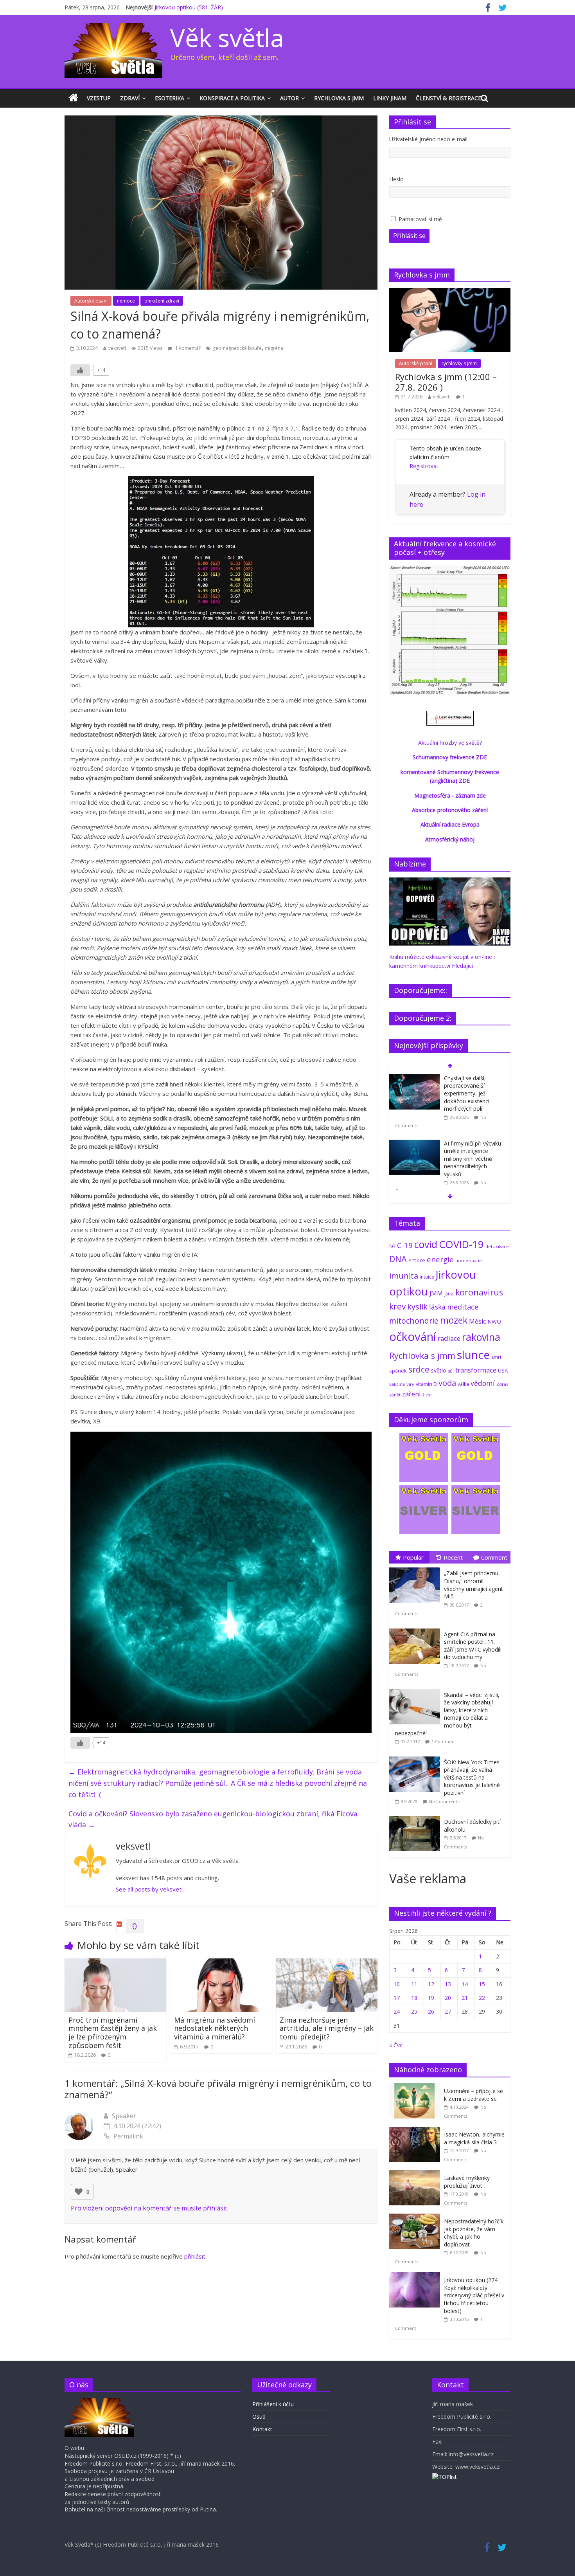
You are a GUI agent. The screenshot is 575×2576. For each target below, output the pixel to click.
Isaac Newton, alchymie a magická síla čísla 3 (474, 2138)
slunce (473, 1355)
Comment (494, 1557)
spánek (398, 1371)
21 (465, 1998)
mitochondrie (414, 1321)
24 (397, 2011)
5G (392, 1246)
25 (414, 2011)
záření (411, 1394)
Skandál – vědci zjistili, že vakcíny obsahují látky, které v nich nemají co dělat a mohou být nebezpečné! (447, 1714)
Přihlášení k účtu (273, 2404)
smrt (496, 1357)
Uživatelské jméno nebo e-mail (428, 139)
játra (449, 1294)
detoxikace (497, 1246)
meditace (463, 1307)
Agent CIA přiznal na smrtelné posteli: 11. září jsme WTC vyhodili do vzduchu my (473, 1646)
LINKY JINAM (390, 98)
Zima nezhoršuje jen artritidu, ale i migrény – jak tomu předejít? (327, 2028)
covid (426, 1244)
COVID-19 (461, 1244)
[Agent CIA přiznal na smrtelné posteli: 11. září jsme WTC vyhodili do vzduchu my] (417, 1629)
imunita (404, 1275)
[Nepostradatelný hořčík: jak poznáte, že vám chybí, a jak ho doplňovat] (417, 2218)
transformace (476, 1370)
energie (440, 1259)
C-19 (405, 1245)
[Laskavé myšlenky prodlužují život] (417, 2174)
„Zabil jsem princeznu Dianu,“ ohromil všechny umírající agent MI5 (473, 1585)
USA (503, 1371)
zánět (395, 1395)
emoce (417, 1260)
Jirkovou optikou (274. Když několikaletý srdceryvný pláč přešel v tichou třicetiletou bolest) (474, 2295)
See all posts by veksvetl (149, 1889)
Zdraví (130, 98)
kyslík (417, 1307)
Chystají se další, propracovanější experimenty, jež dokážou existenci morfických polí (467, 1093)
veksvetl (117, 348)
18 (414, 1998)
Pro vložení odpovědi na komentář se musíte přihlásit (149, 2208)
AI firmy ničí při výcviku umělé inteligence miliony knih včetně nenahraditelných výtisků (473, 1159)
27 (448, 2011)
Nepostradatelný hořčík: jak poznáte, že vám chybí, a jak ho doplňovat (474, 2233)
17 (397, 1998)
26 (431, 2011)
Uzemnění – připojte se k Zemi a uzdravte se (473, 2095)
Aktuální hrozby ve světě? (450, 743)
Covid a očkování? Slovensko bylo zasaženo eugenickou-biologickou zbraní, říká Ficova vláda (213, 1819)
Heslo (396, 179)
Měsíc (477, 1321)
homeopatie (469, 1260)
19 (431, 1998)
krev (397, 1306)
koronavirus (479, 1292)
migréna (274, 348)
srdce (419, 1369)
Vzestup (99, 98)
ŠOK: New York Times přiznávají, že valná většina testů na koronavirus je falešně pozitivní (472, 1777)
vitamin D (426, 1384)
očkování (413, 1337)
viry (410, 1384)
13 (448, 1984)
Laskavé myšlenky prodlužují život (467, 2182)
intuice (427, 1277)
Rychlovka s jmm (339, 98)
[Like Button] (80, 370)
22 (482, 1998)
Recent (453, 1557)
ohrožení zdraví (162, 301)
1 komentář (187, 348)
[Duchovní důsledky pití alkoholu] (417, 1816)
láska (437, 1307)
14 (465, 1984)
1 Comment (444, 1741)
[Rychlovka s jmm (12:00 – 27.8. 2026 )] (450, 292)
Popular (413, 1557)
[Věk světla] (73, 98)
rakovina (481, 1337)
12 (431, 1984)
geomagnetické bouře (237, 348)
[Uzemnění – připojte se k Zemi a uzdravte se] (417, 2087)
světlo (439, 1370)
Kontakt (262, 2429)
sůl (451, 1371)
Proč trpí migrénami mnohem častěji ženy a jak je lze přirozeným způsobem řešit (113, 2033)
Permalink (128, 2136)
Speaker (124, 2116)
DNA (398, 1259)
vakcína (397, 1384)
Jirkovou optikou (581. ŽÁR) (189, 7)
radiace (449, 1338)
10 (397, 1984)
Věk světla (227, 37)
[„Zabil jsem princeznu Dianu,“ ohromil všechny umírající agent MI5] (417, 1568)
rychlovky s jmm (459, 363)
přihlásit (195, 2256)
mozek (454, 1320)
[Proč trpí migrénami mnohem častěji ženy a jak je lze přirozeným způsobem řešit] (115, 1963)
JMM (436, 1293)
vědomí (483, 1383)
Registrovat (424, 466)
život (427, 1395)
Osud (259, 2417)
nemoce (126, 301)
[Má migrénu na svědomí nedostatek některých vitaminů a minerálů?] (221, 1963)
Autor (289, 98)
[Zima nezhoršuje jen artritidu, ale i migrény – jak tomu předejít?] (327, 1963)
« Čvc (396, 2045)
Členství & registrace (448, 98)
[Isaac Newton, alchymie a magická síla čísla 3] (417, 2131)
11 (414, 1984)
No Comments (444, 1801)
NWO (494, 1321)
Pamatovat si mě (420, 219)
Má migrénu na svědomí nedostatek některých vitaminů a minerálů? (215, 2028)
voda (447, 1383)
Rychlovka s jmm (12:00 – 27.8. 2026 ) (446, 382)
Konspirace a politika (232, 98)
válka (463, 1384)
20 (448, 1998)
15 (482, 1984)
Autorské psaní (91, 301)
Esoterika (170, 98)
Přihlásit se (409, 236)
